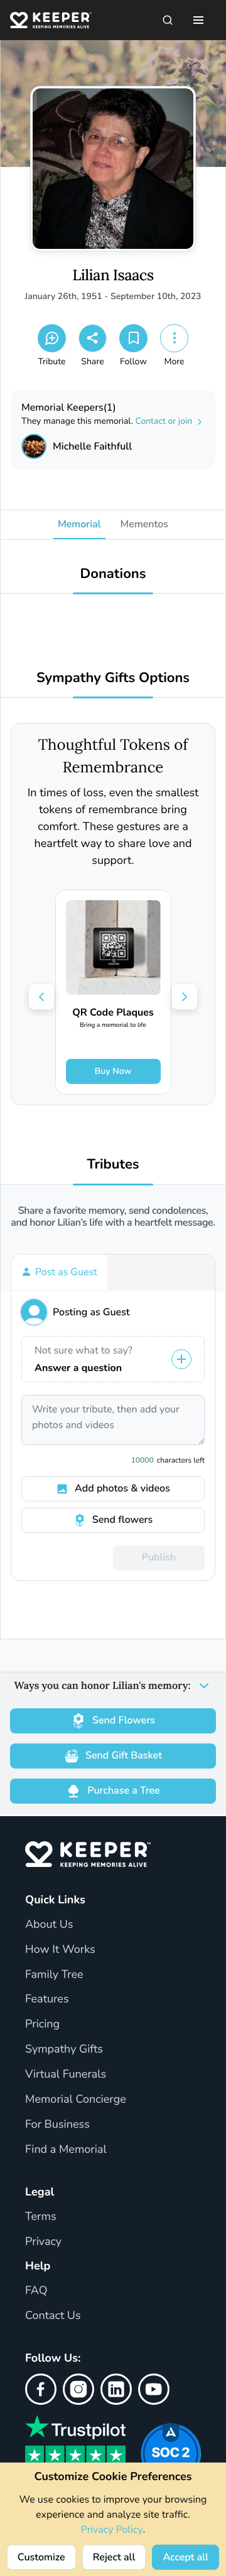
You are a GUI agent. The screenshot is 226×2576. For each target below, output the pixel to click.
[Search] (168, 20)
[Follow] (133, 338)
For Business (57, 2125)
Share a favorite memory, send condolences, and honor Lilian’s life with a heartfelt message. (113, 1217)
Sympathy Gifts (64, 2049)
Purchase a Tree (123, 1790)
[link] (113, 992)
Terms (41, 2217)
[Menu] (198, 20)
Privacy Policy (112, 2530)
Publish (159, 1557)
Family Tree (54, 1975)
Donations (113, 574)
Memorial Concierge (76, 2100)
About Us (49, 1925)
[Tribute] (52, 338)
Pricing (42, 2024)
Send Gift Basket (124, 1755)
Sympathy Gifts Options (113, 678)
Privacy (43, 2242)
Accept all (186, 2557)
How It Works (60, 1950)
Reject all (114, 2557)
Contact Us (53, 2316)
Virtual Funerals (66, 2074)
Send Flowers (124, 1720)
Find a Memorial (66, 2150)
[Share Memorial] (93, 338)
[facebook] (41, 2389)
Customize (41, 2557)
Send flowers (122, 1520)
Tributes (113, 1164)
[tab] (59, 1272)
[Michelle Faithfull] (34, 446)
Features (47, 1999)
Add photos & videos (122, 1488)
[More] (174, 338)
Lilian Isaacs (113, 276)
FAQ (36, 2291)
